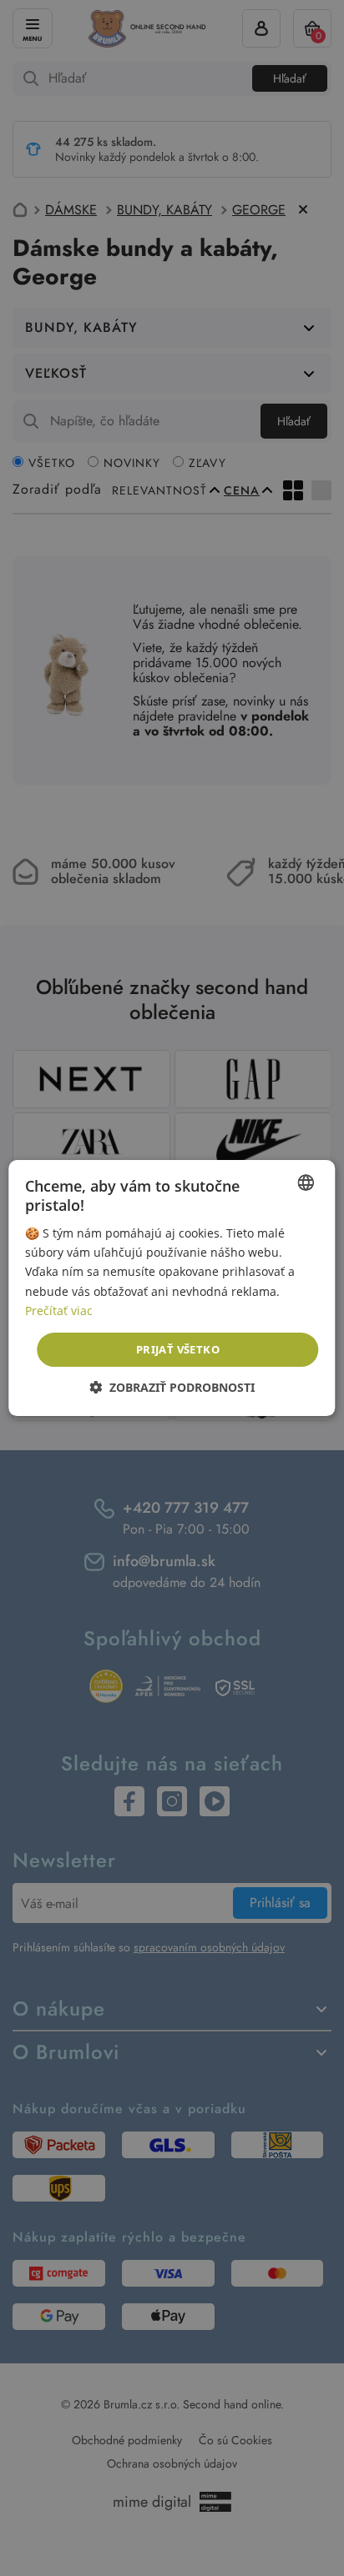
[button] (172, 1387)
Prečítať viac (59, 1311)
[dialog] (172, 1288)
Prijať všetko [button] (178, 1349)
